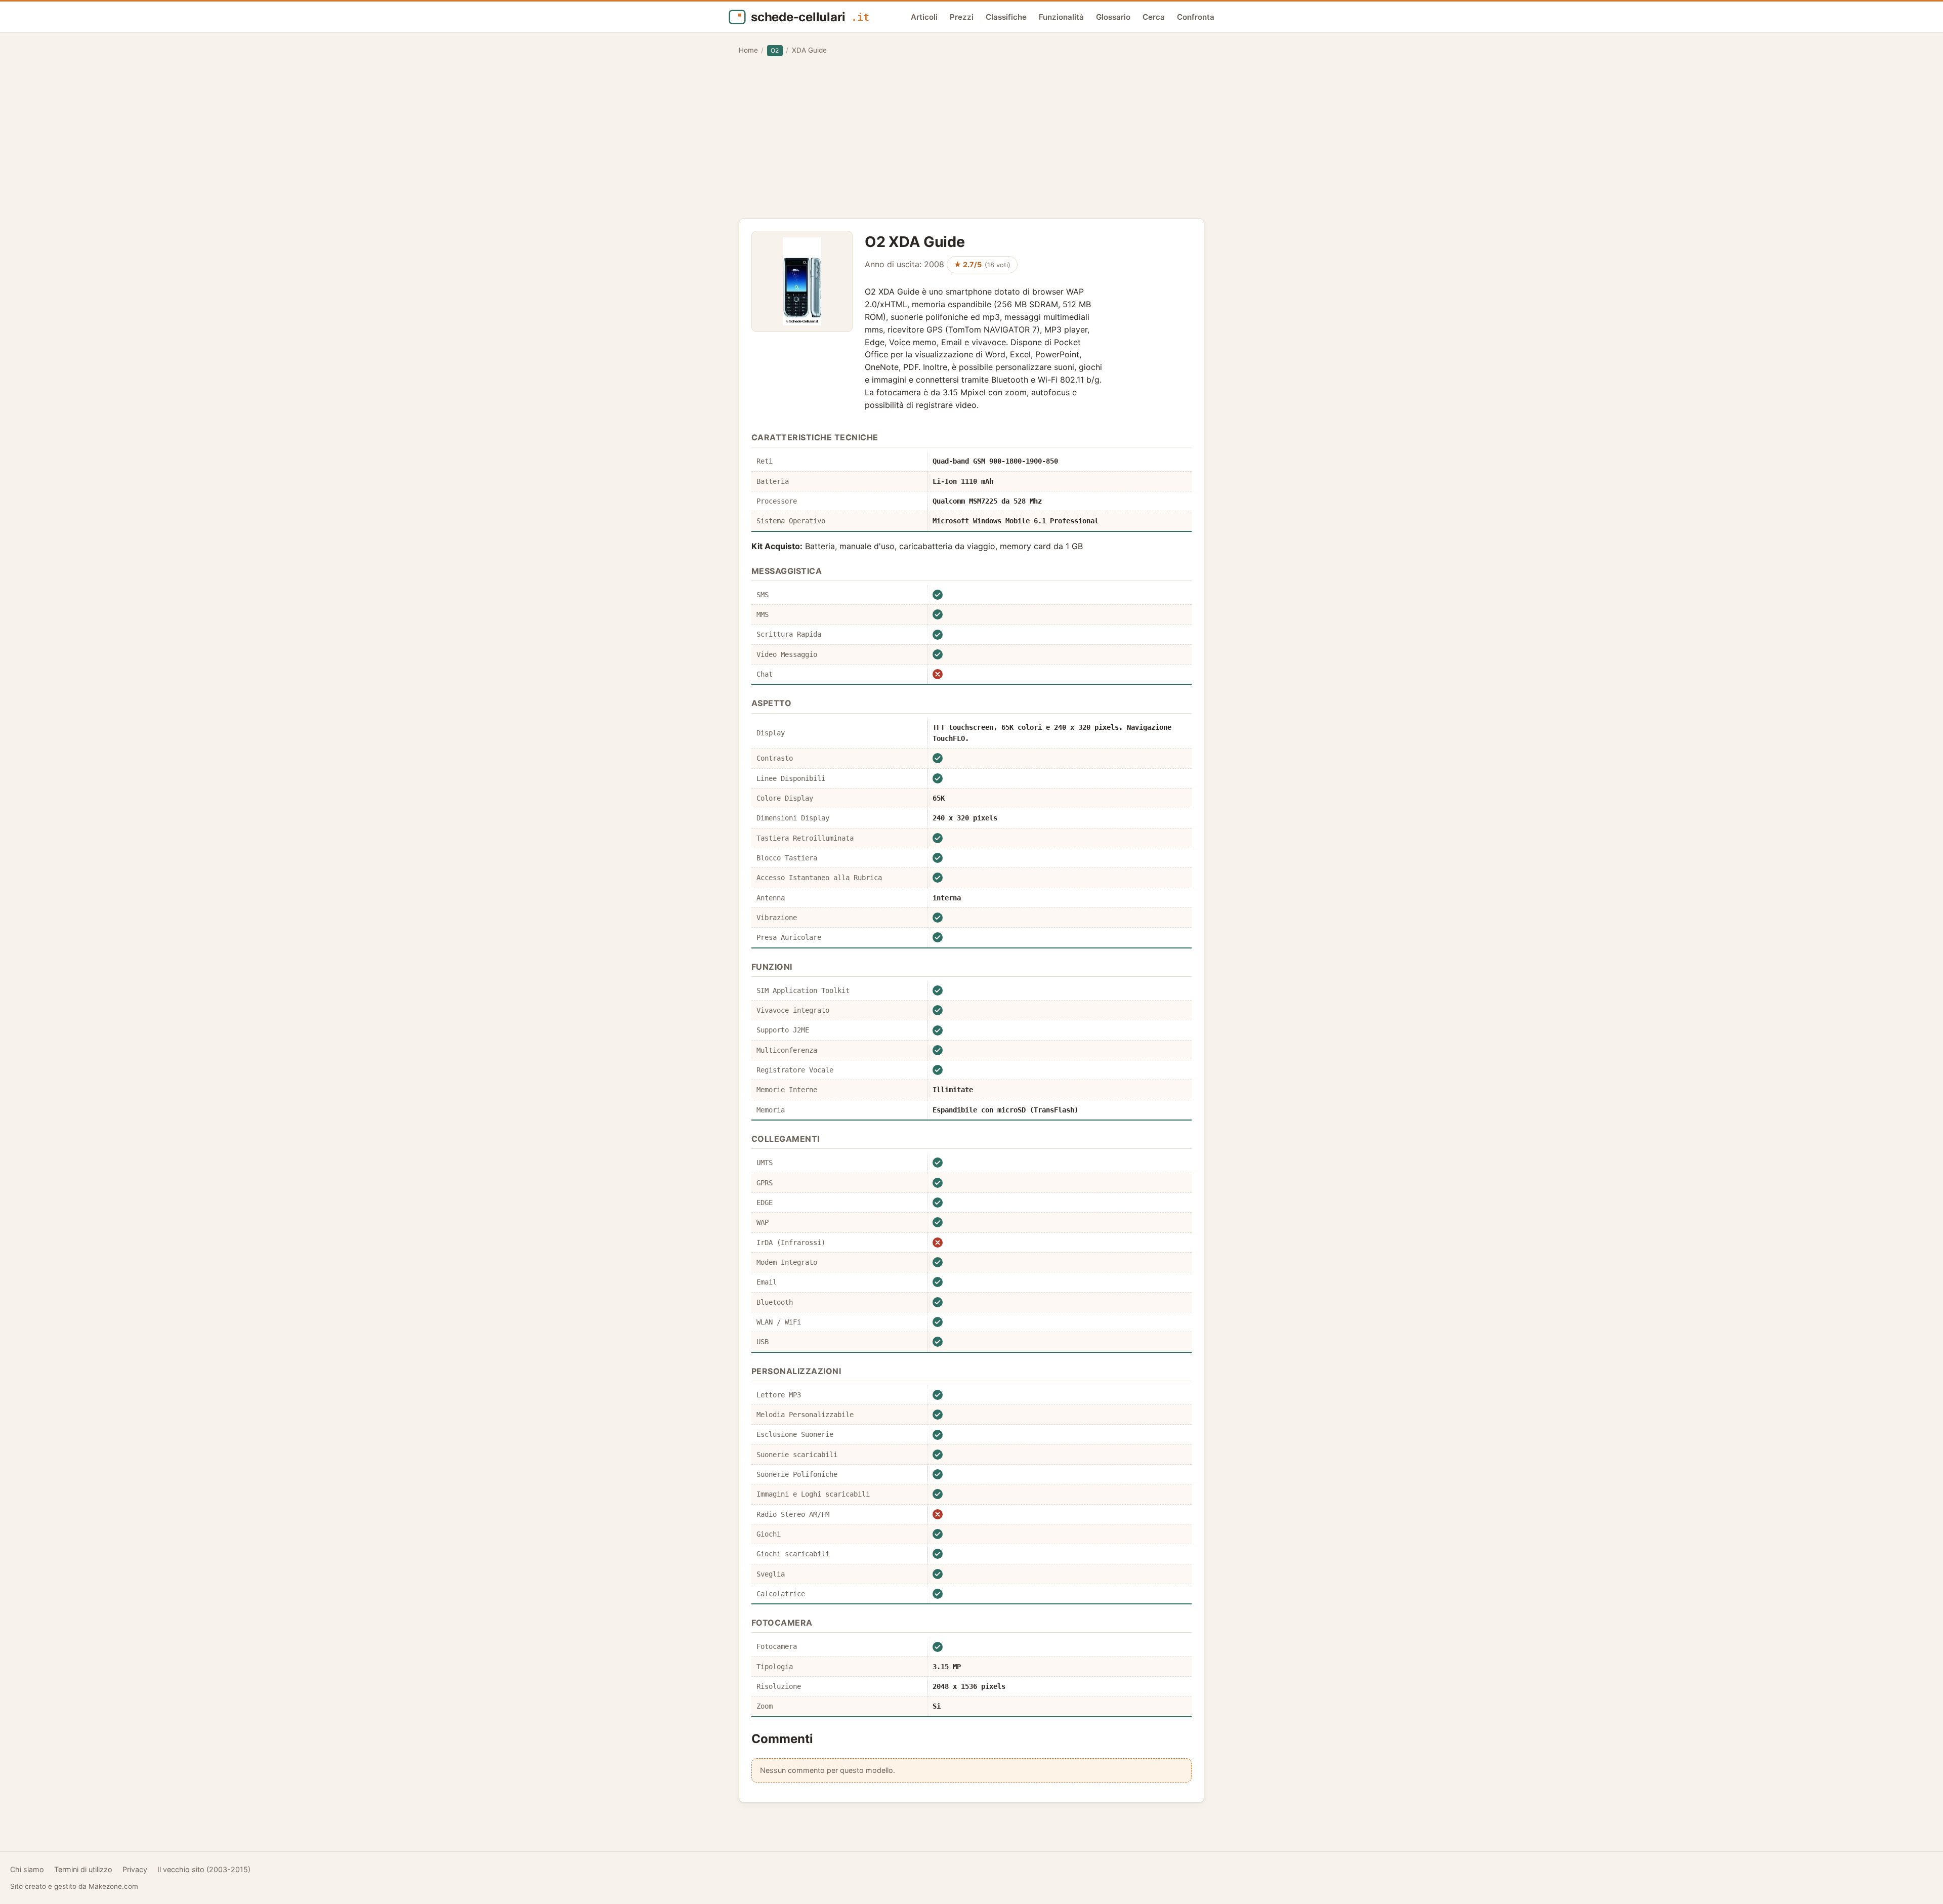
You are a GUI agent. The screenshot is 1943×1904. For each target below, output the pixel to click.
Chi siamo (27, 1869)
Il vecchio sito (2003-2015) (204, 1869)
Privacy (135, 1869)
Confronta (1196, 17)
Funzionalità (1061, 17)
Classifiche (1006, 17)
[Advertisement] (971, 137)
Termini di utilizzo (83, 1869)
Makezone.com (113, 1886)
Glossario (1113, 17)
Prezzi (962, 17)
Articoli (924, 17)
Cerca (1154, 17)
